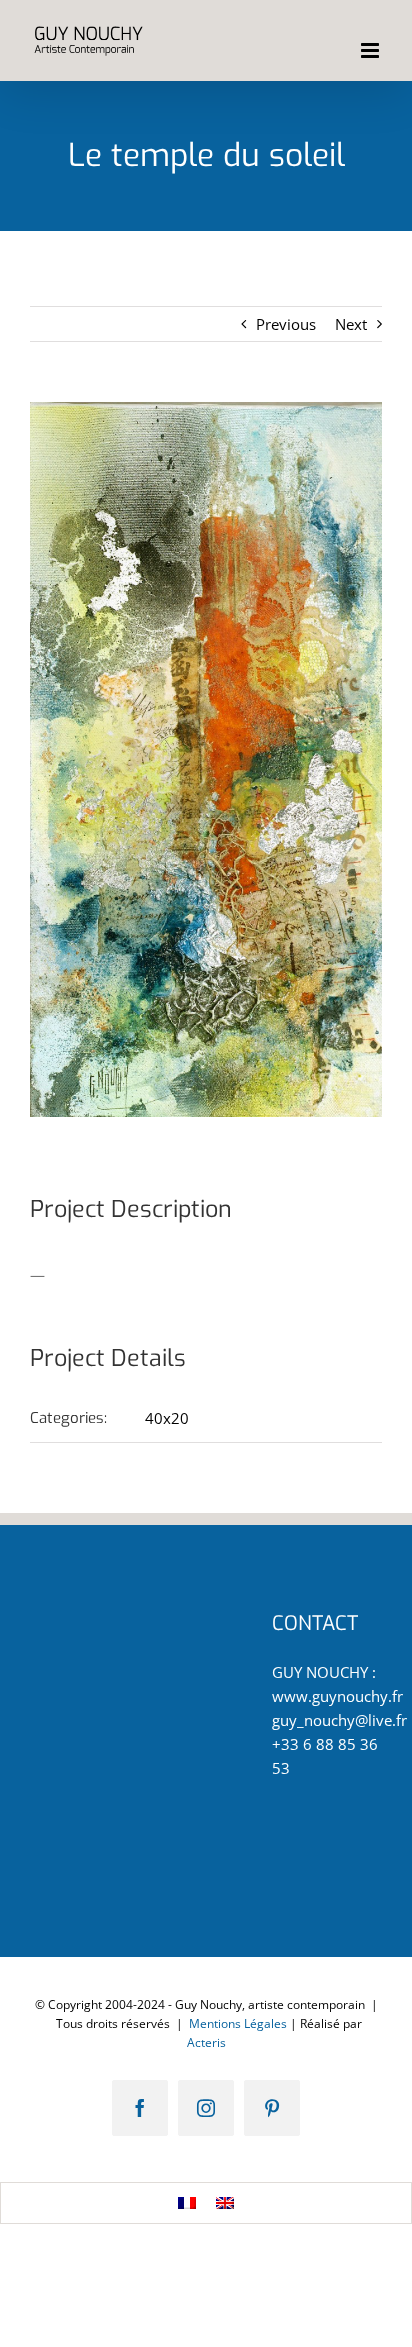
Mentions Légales (238, 2023)
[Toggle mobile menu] (371, 50)
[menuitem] (187, 2203)
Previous (286, 324)
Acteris (206, 2042)
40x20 (167, 1418)
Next (351, 324)
